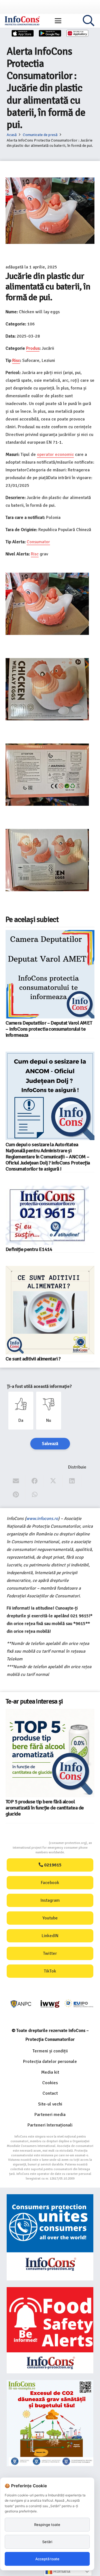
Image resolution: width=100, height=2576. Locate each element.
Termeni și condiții (50, 2051)
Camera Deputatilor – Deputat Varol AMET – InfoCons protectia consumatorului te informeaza (49, 1029)
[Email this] (16, 1481)
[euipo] (50, 2004)
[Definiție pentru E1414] (47, 1215)
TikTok (50, 1971)
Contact (50, 2093)
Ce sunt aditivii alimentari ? (33, 1359)
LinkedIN (50, 1936)
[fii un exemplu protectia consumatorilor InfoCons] (50, 2423)
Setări (47, 2542)
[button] (58, 21)
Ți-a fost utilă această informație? (39, 1386)
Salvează (50, 1444)
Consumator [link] (38, 542)
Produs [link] (33, 348)
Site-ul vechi (50, 2104)
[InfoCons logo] (22, 21)
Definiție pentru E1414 (29, 1249)
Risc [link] (16, 360)
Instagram (50, 1900)
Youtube (50, 1918)
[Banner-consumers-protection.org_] (50, 2237)
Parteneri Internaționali (50, 2125)
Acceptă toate (47, 2559)
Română (61, 2571)
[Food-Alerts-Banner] (50, 2330)
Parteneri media (50, 2115)
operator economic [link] (55, 454)
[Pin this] (16, 1495)
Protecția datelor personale (50, 2062)
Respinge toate (47, 2525)
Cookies (50, 2083)
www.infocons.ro (42, 1519)
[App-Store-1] (50, 33)
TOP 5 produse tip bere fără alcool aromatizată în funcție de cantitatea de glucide (45, 1808)
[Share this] (35, 1481)
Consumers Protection (28, 1843)
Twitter (50, 1953)
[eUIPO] (79, 2004)
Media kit (50, 2072)
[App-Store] (23, 33)
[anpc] (21, 2004)
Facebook (50, 1883)
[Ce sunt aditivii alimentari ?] (50, 1310)
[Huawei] (77, 33)
